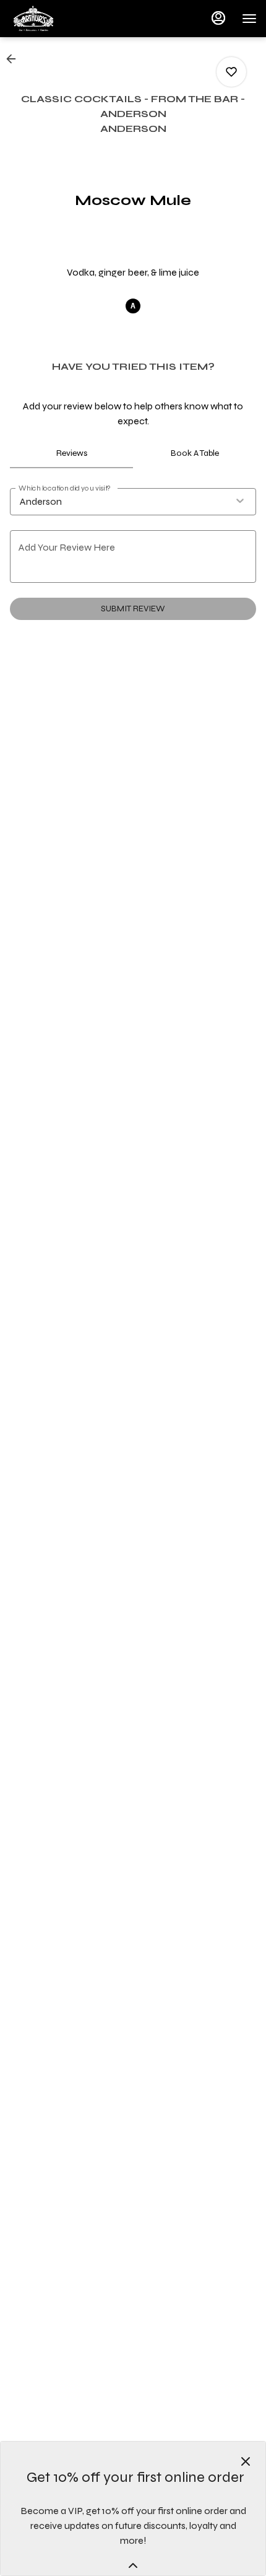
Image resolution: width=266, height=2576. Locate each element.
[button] (15, 59)
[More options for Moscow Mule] (231, 72)
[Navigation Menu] (249, 19)
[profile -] (218, 18)
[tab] (71, 453)
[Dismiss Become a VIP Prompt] (246, 2461)
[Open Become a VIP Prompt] (133, 2565)
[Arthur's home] (65, 19)
